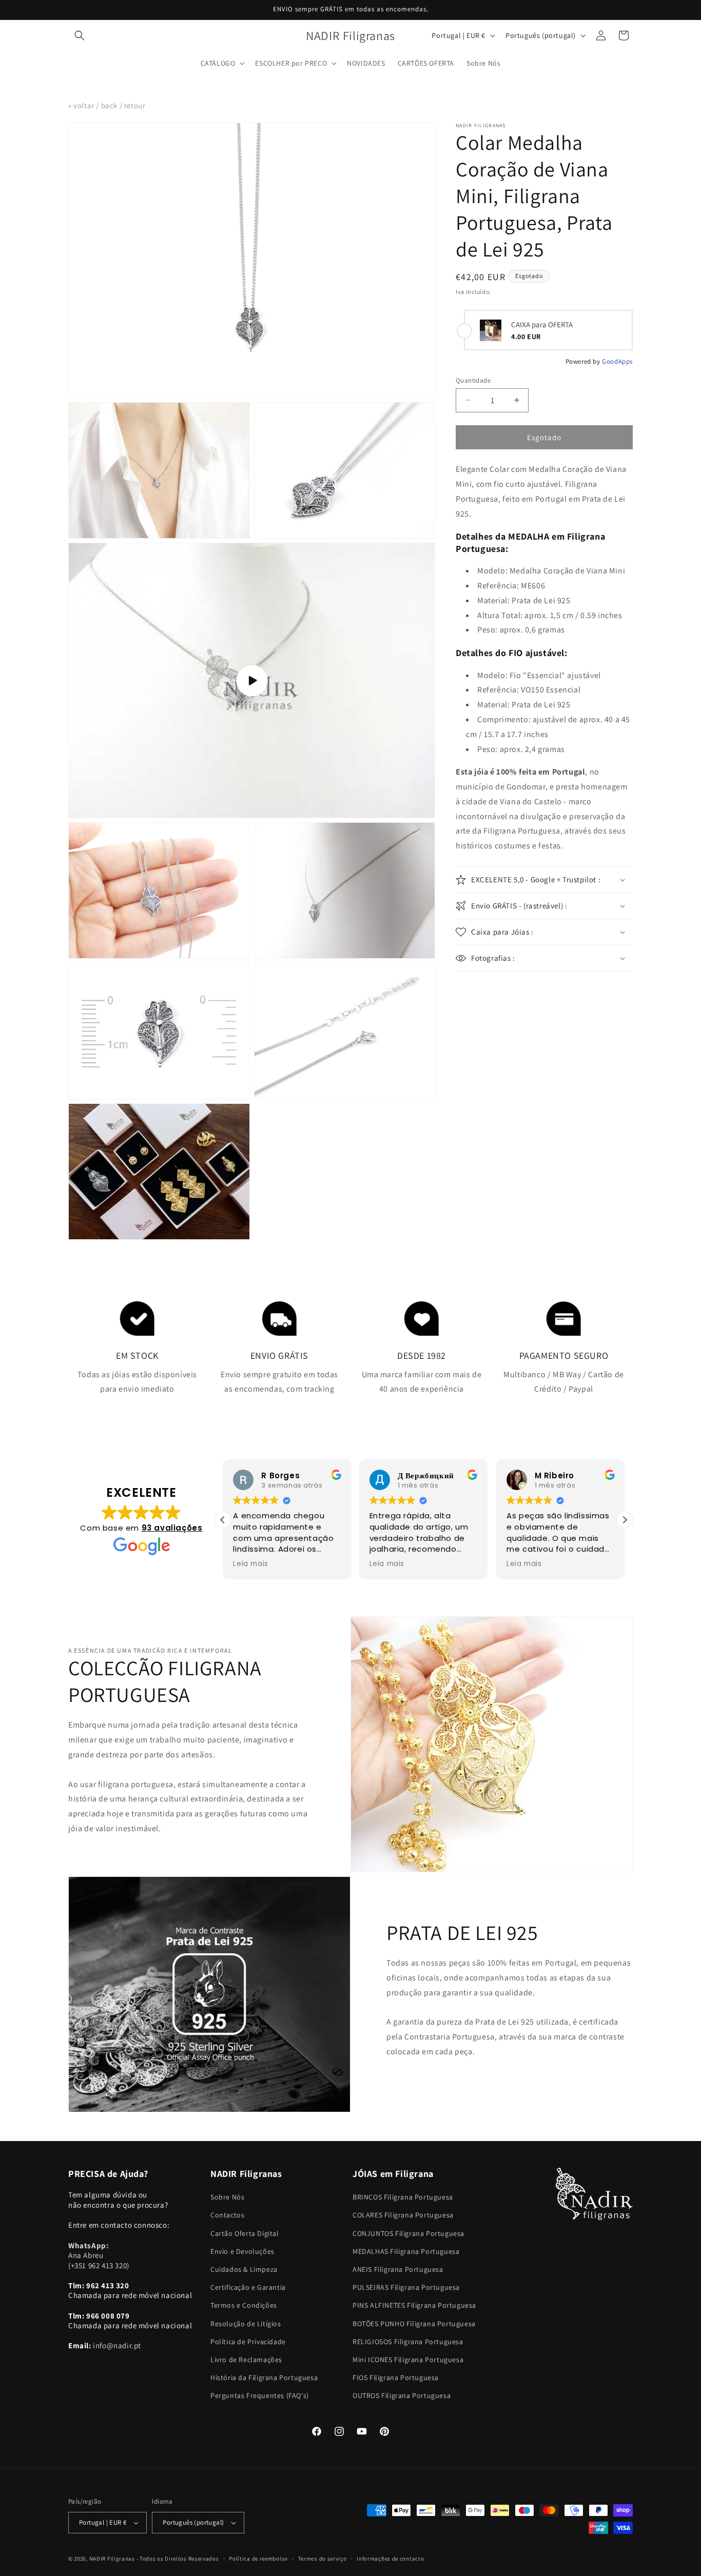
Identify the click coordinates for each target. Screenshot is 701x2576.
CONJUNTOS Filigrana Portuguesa (408, 2233)
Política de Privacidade (248, 2342)
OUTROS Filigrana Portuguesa (402, 2395)
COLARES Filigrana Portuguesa (403, 2215)
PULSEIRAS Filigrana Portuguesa (406, 2287)
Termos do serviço (323, 2559)
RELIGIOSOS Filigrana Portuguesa (408, 2342)
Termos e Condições (244, 2305)
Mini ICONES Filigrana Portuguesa (408, 2360)
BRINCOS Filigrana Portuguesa (403, 2197)
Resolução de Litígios (246, 2324)
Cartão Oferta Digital (245, 2233)
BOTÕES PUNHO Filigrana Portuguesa (414, 2324)
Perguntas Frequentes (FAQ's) (260, 2395)
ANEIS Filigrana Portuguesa (398, 2269)
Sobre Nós (227, 2197)
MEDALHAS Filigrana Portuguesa (406, 2251)
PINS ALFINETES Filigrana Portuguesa (414, 2305)
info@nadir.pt (117, 2345)
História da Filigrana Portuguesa (264, 2377)
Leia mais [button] (250, 1564)
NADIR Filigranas (113, 2559)
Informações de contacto (390, 2559)
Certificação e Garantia (248, 2287)
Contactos (227, 2215)
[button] (80, 35)
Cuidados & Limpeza (244, 2269)
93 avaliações (172, 1528)
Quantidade (473, 380)
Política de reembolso (258, 2559)
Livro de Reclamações (246, 2360)
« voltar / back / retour (107, 105)
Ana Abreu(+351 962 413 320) (99, 2255)
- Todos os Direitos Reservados (178, 2559)
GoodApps (617, 361)
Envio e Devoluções (242, 2251)
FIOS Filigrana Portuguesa (396, 2377)
